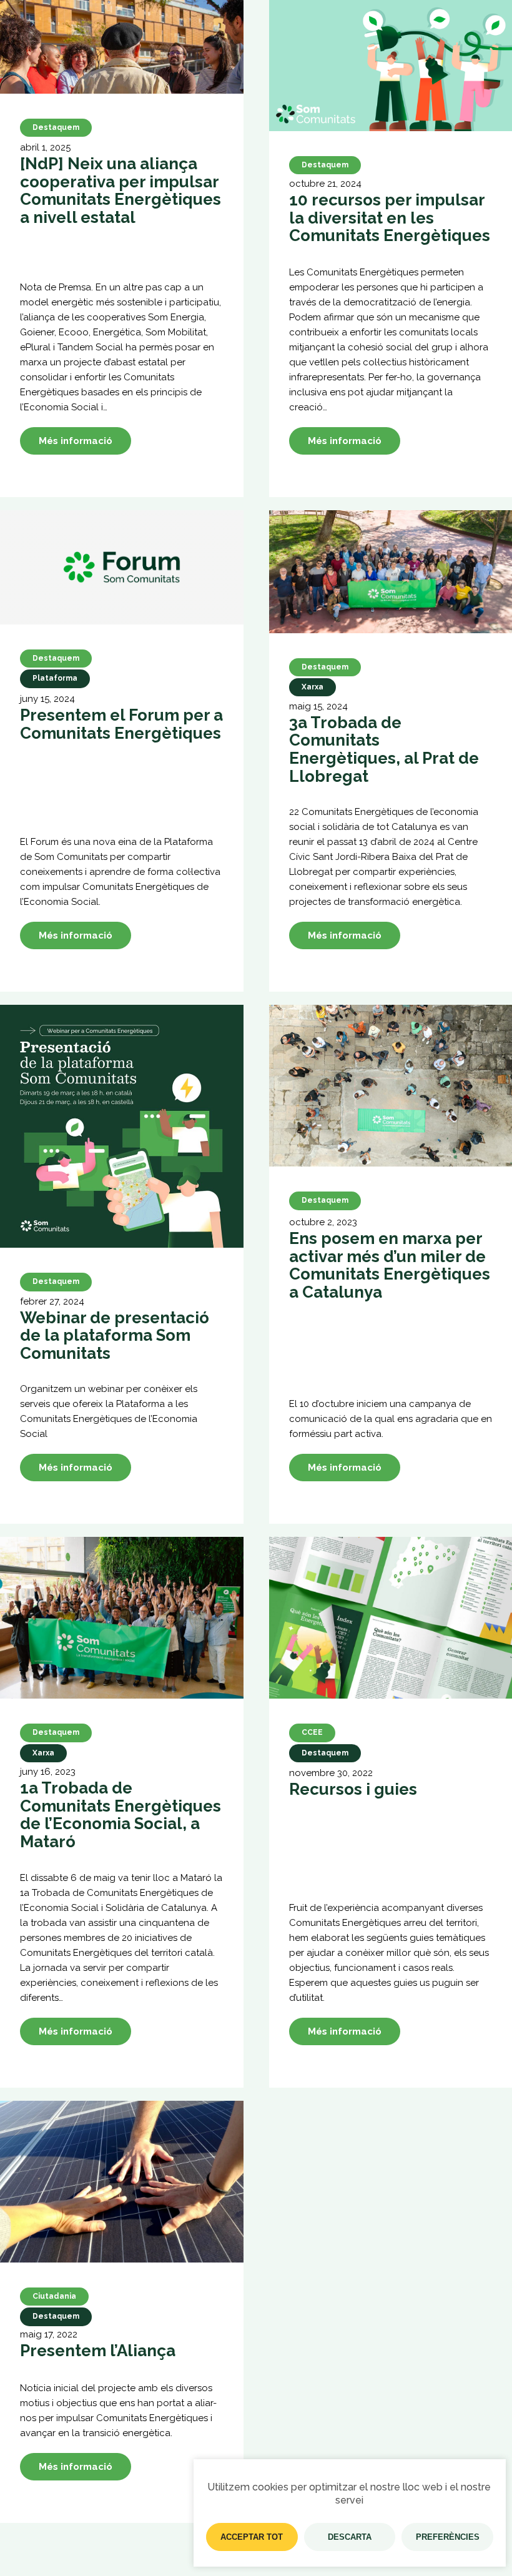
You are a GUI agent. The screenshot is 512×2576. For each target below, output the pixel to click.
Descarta (350, 2537)
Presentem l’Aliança (98, 2351)
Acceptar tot (252, 2537)
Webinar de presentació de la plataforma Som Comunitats (115, 1336)
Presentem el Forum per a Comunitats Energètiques (121, 724)
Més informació (76, 441)
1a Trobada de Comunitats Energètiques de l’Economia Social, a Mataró (121, 1815)
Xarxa (313, 687)
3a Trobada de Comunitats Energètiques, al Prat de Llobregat (384, 749)
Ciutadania (54, 2296)
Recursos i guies (353, 1789)
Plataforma (55, 678)
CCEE (312, 1732)
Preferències (448, 2537)
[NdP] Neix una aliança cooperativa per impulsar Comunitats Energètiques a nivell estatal (121, 190)
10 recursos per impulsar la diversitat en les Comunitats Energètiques (390, 218)
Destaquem (56, 127)
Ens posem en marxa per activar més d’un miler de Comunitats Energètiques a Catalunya (390, 1265)
